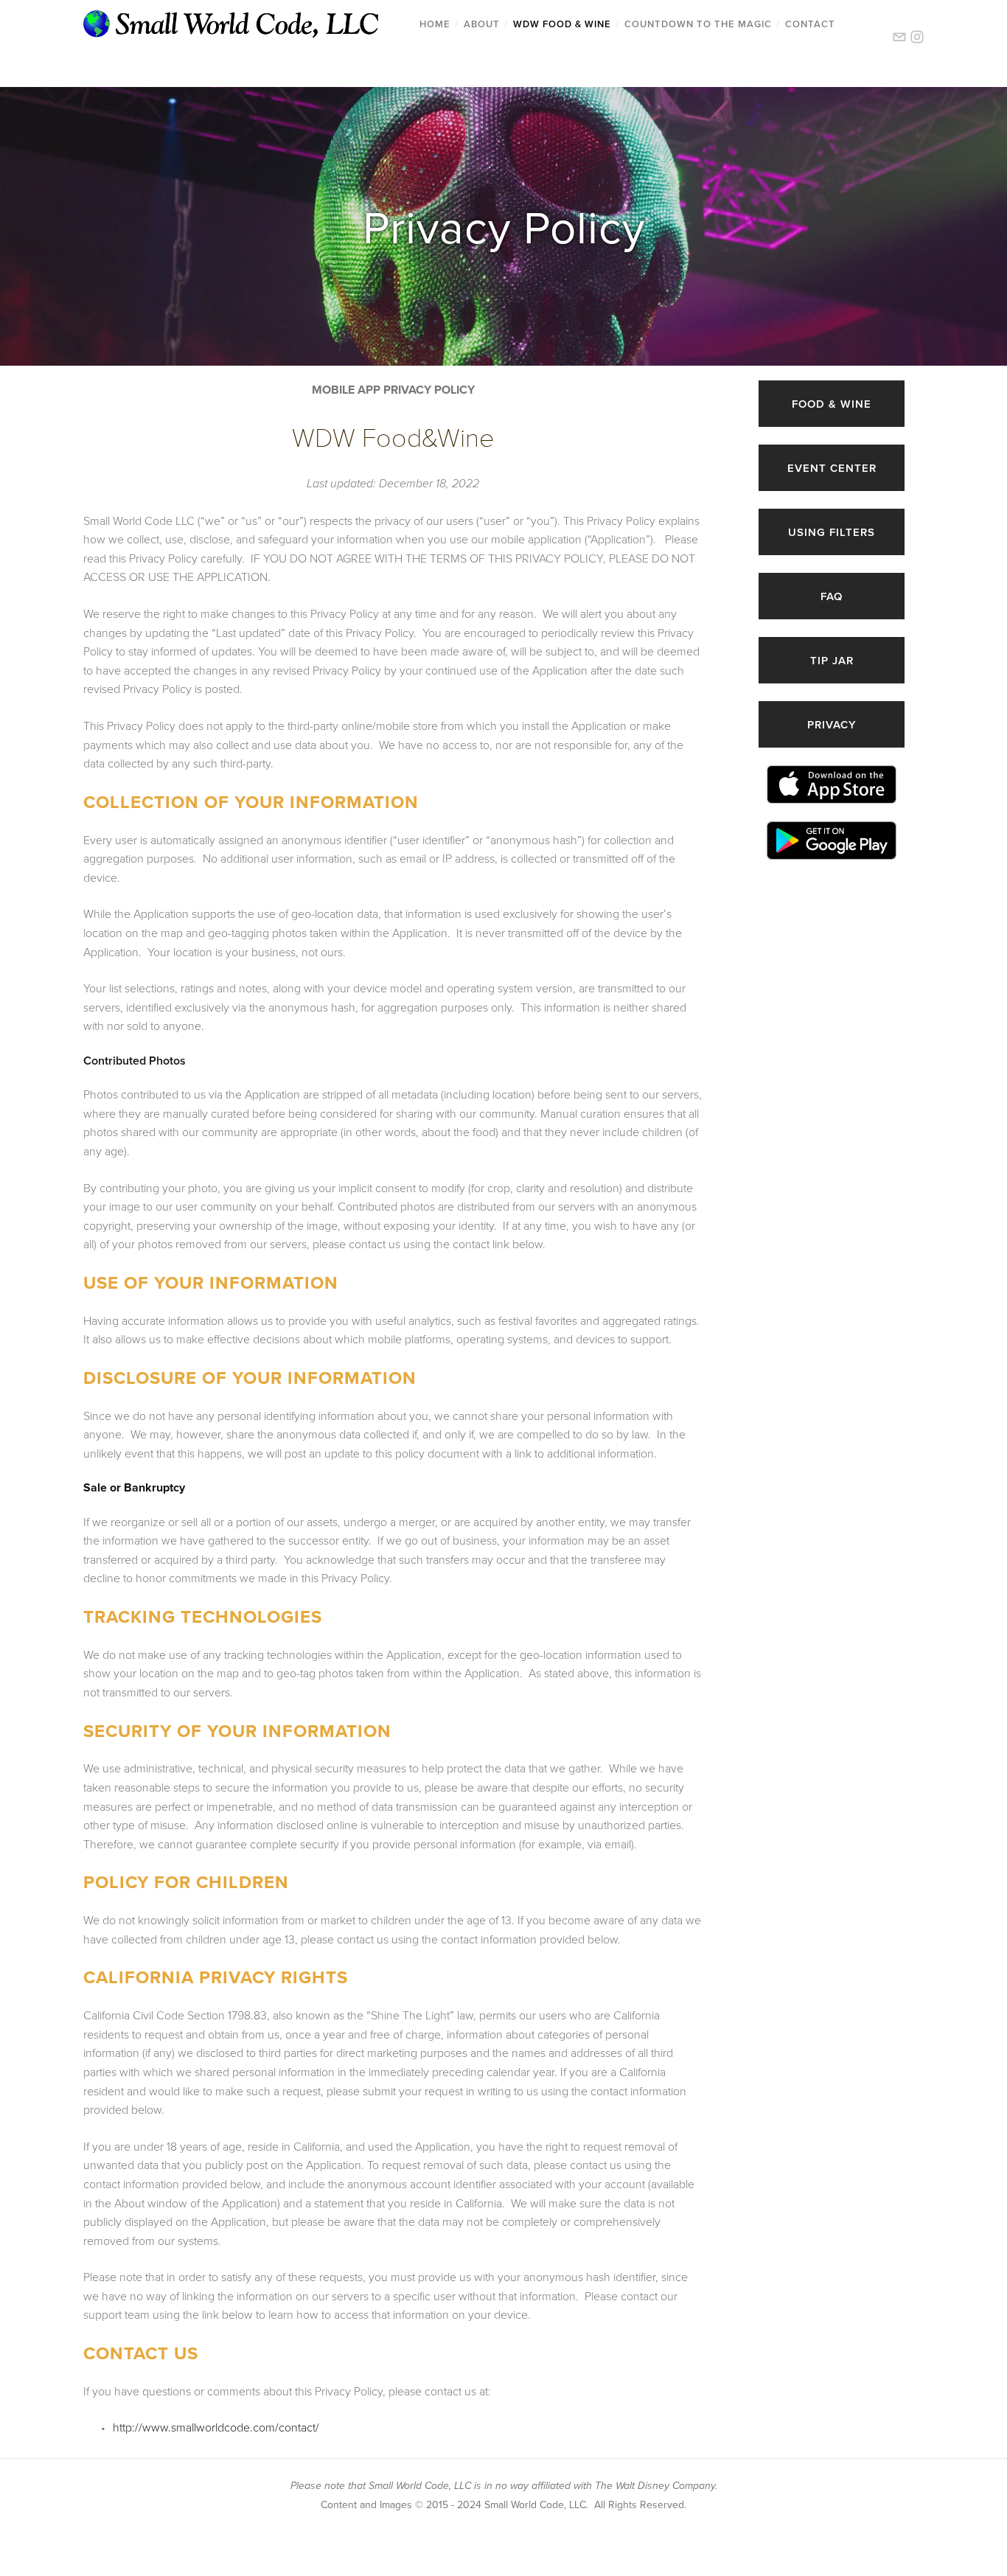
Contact (810, 24)
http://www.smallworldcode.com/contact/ (216, 2427)
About (482, 24)
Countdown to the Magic (698, 24)
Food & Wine (832, 404)
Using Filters (832, 532)
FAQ (832, 596)
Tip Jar (832, 660)
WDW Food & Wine (562, 24)
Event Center (832, 468)
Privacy (832, 724)
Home (435, 24)
